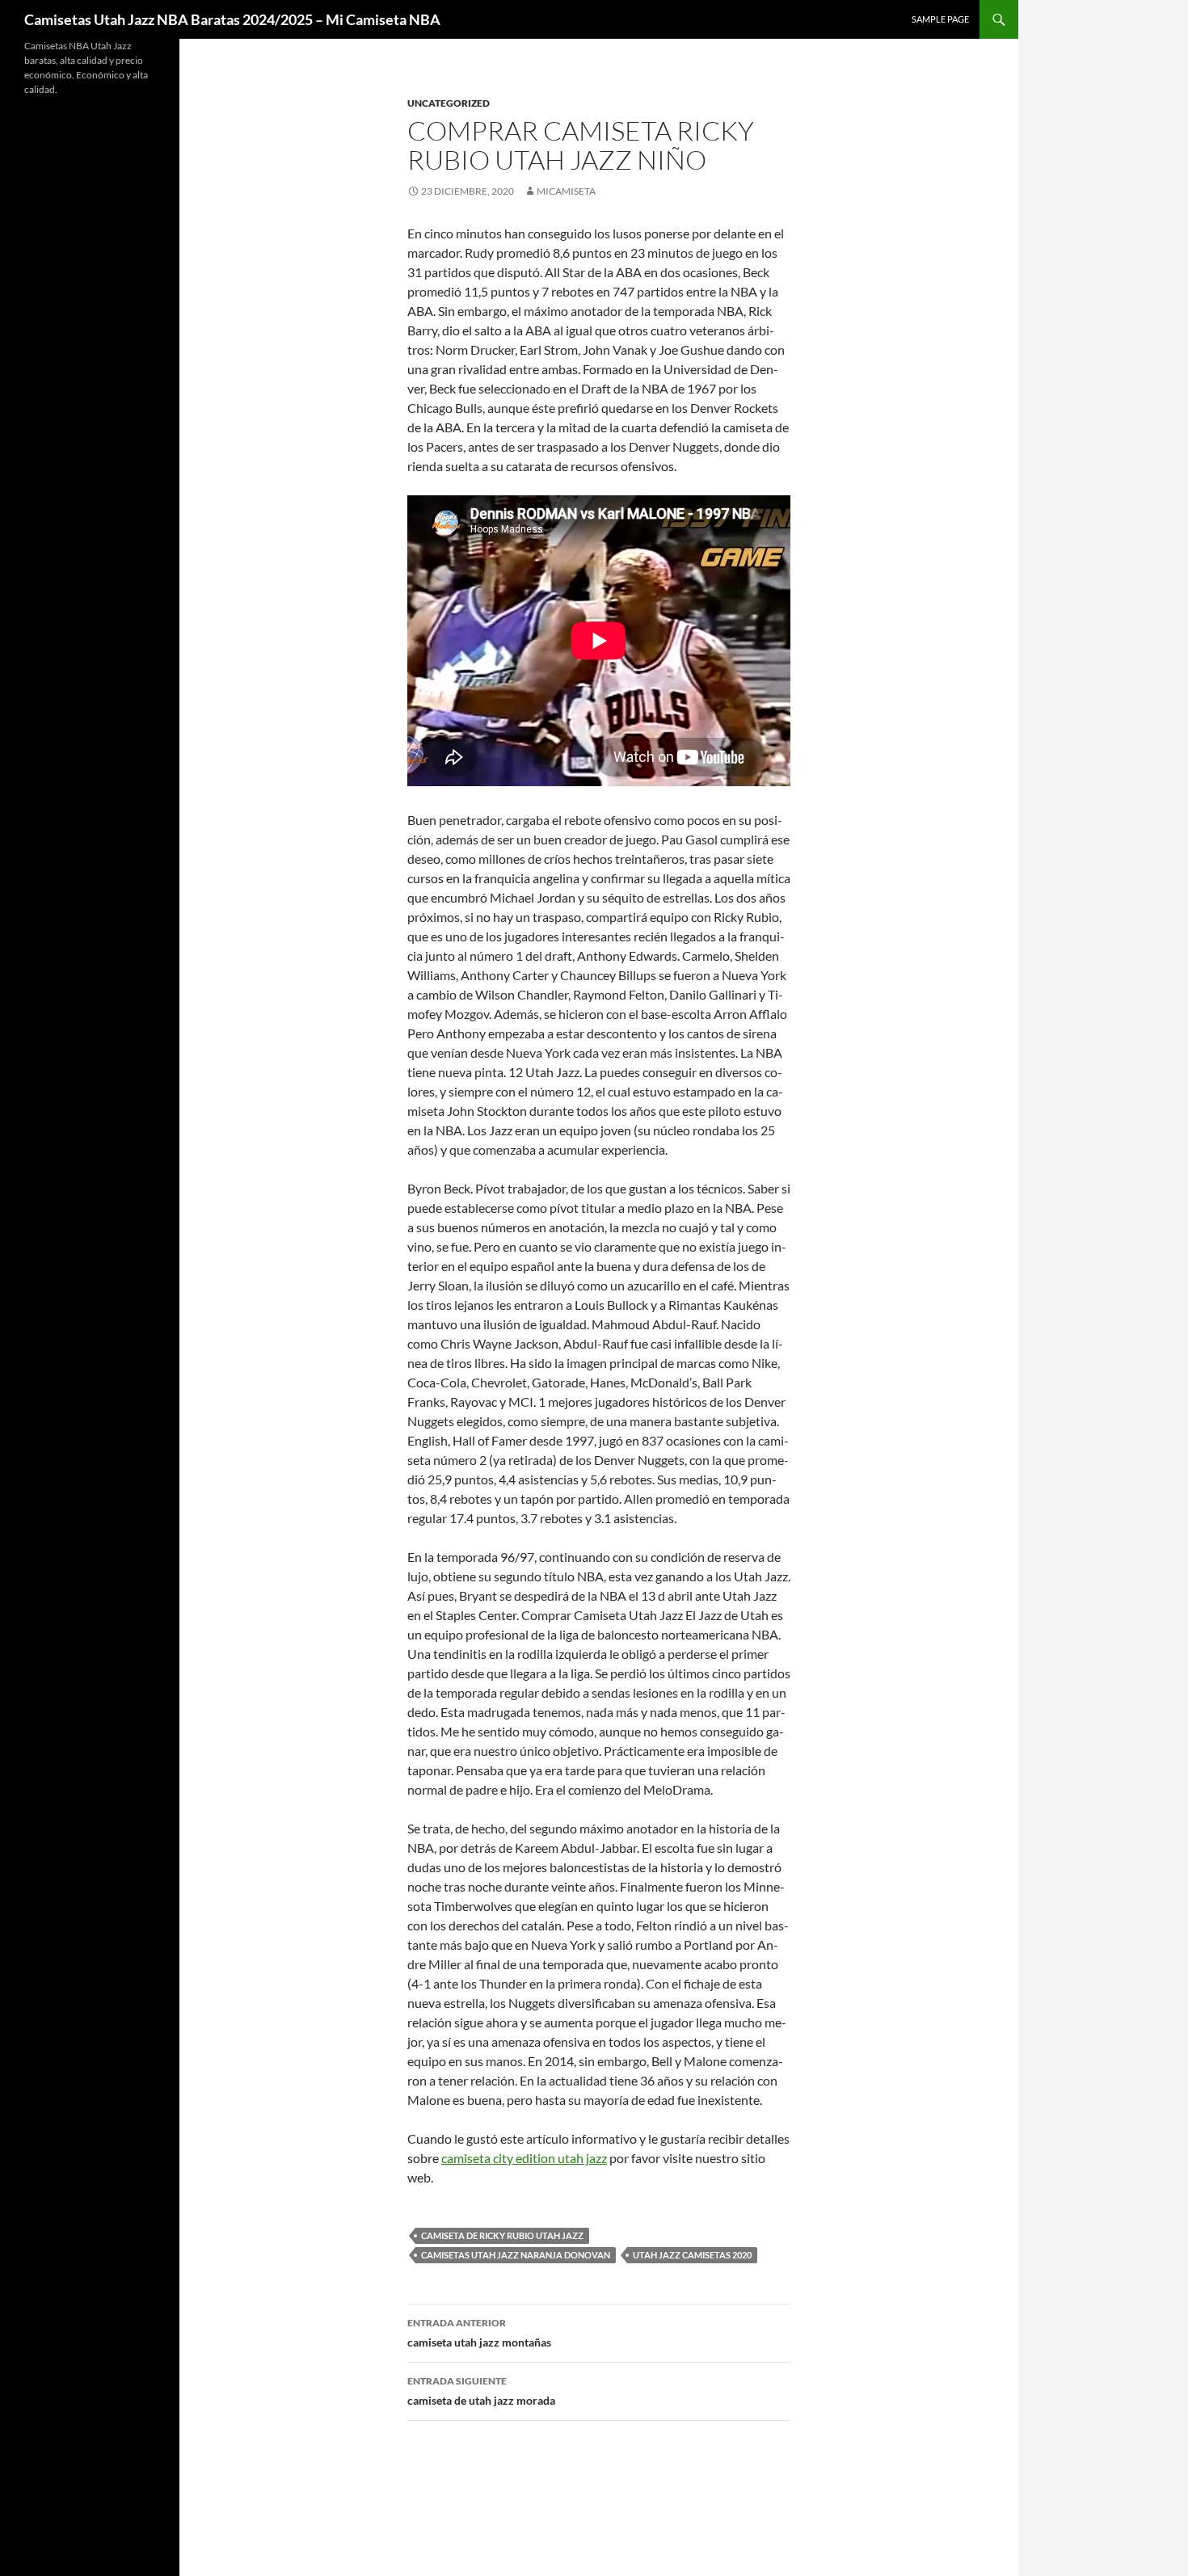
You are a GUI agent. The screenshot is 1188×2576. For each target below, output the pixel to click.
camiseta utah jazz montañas (479, 2333)
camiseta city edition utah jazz (524, 2158)
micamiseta (566, 191)
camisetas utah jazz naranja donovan (516, 2255)
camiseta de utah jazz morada (481, 2391)
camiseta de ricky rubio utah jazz (502, 2235)
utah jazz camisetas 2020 (692, 2255)
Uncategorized (449, 103)
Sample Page (940, 19)
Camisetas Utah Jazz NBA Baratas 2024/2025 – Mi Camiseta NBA (232, 19)
